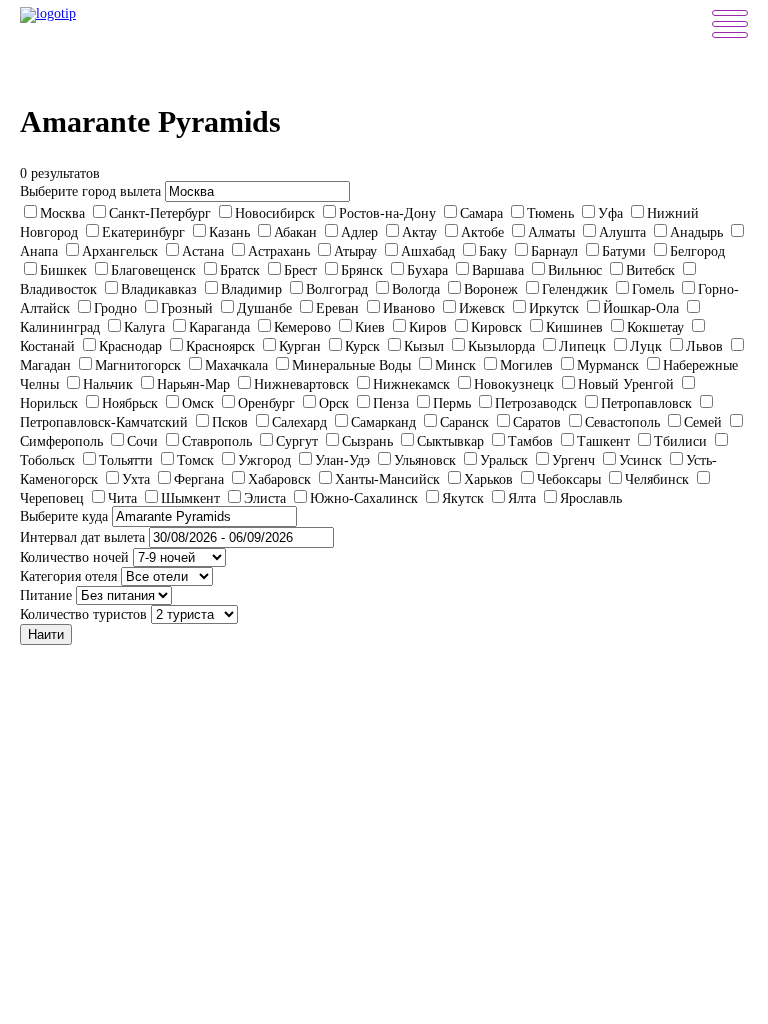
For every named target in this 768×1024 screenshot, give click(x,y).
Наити (46, 634)
